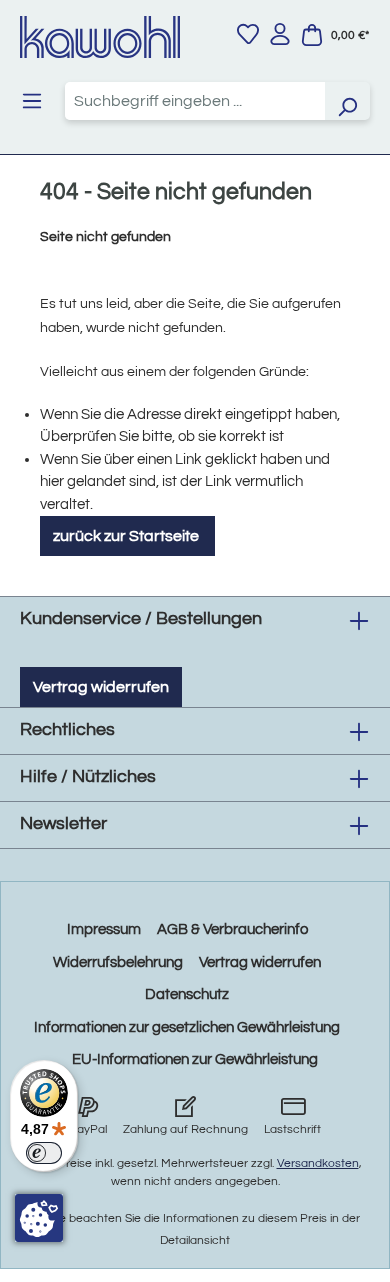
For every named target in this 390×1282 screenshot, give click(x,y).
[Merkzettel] (248, 34)
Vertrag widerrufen (101, 687)
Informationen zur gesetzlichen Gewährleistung (187, 1027)
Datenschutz (187, 994)
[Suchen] (347, 101)
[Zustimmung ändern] (39, 1218)
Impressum (104, 929)
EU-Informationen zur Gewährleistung (195, 1059)
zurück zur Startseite (127, 536)
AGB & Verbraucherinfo (232, 929)
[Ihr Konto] (280, 34)
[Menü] (32, 101)
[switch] (44, 1153)
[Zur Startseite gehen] (100, 37)
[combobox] (195, 101)
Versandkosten (318, 1163)
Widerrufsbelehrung (118, 962)
